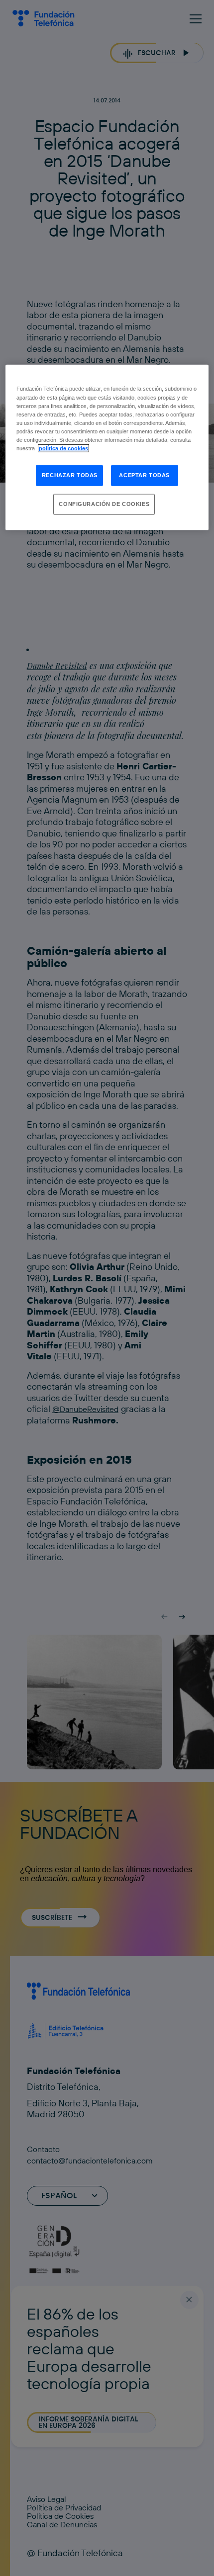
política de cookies (63, 448)
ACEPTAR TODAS (144, 475)
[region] (107, 447)
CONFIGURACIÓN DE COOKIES (104, 504)
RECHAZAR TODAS (70, 475)
